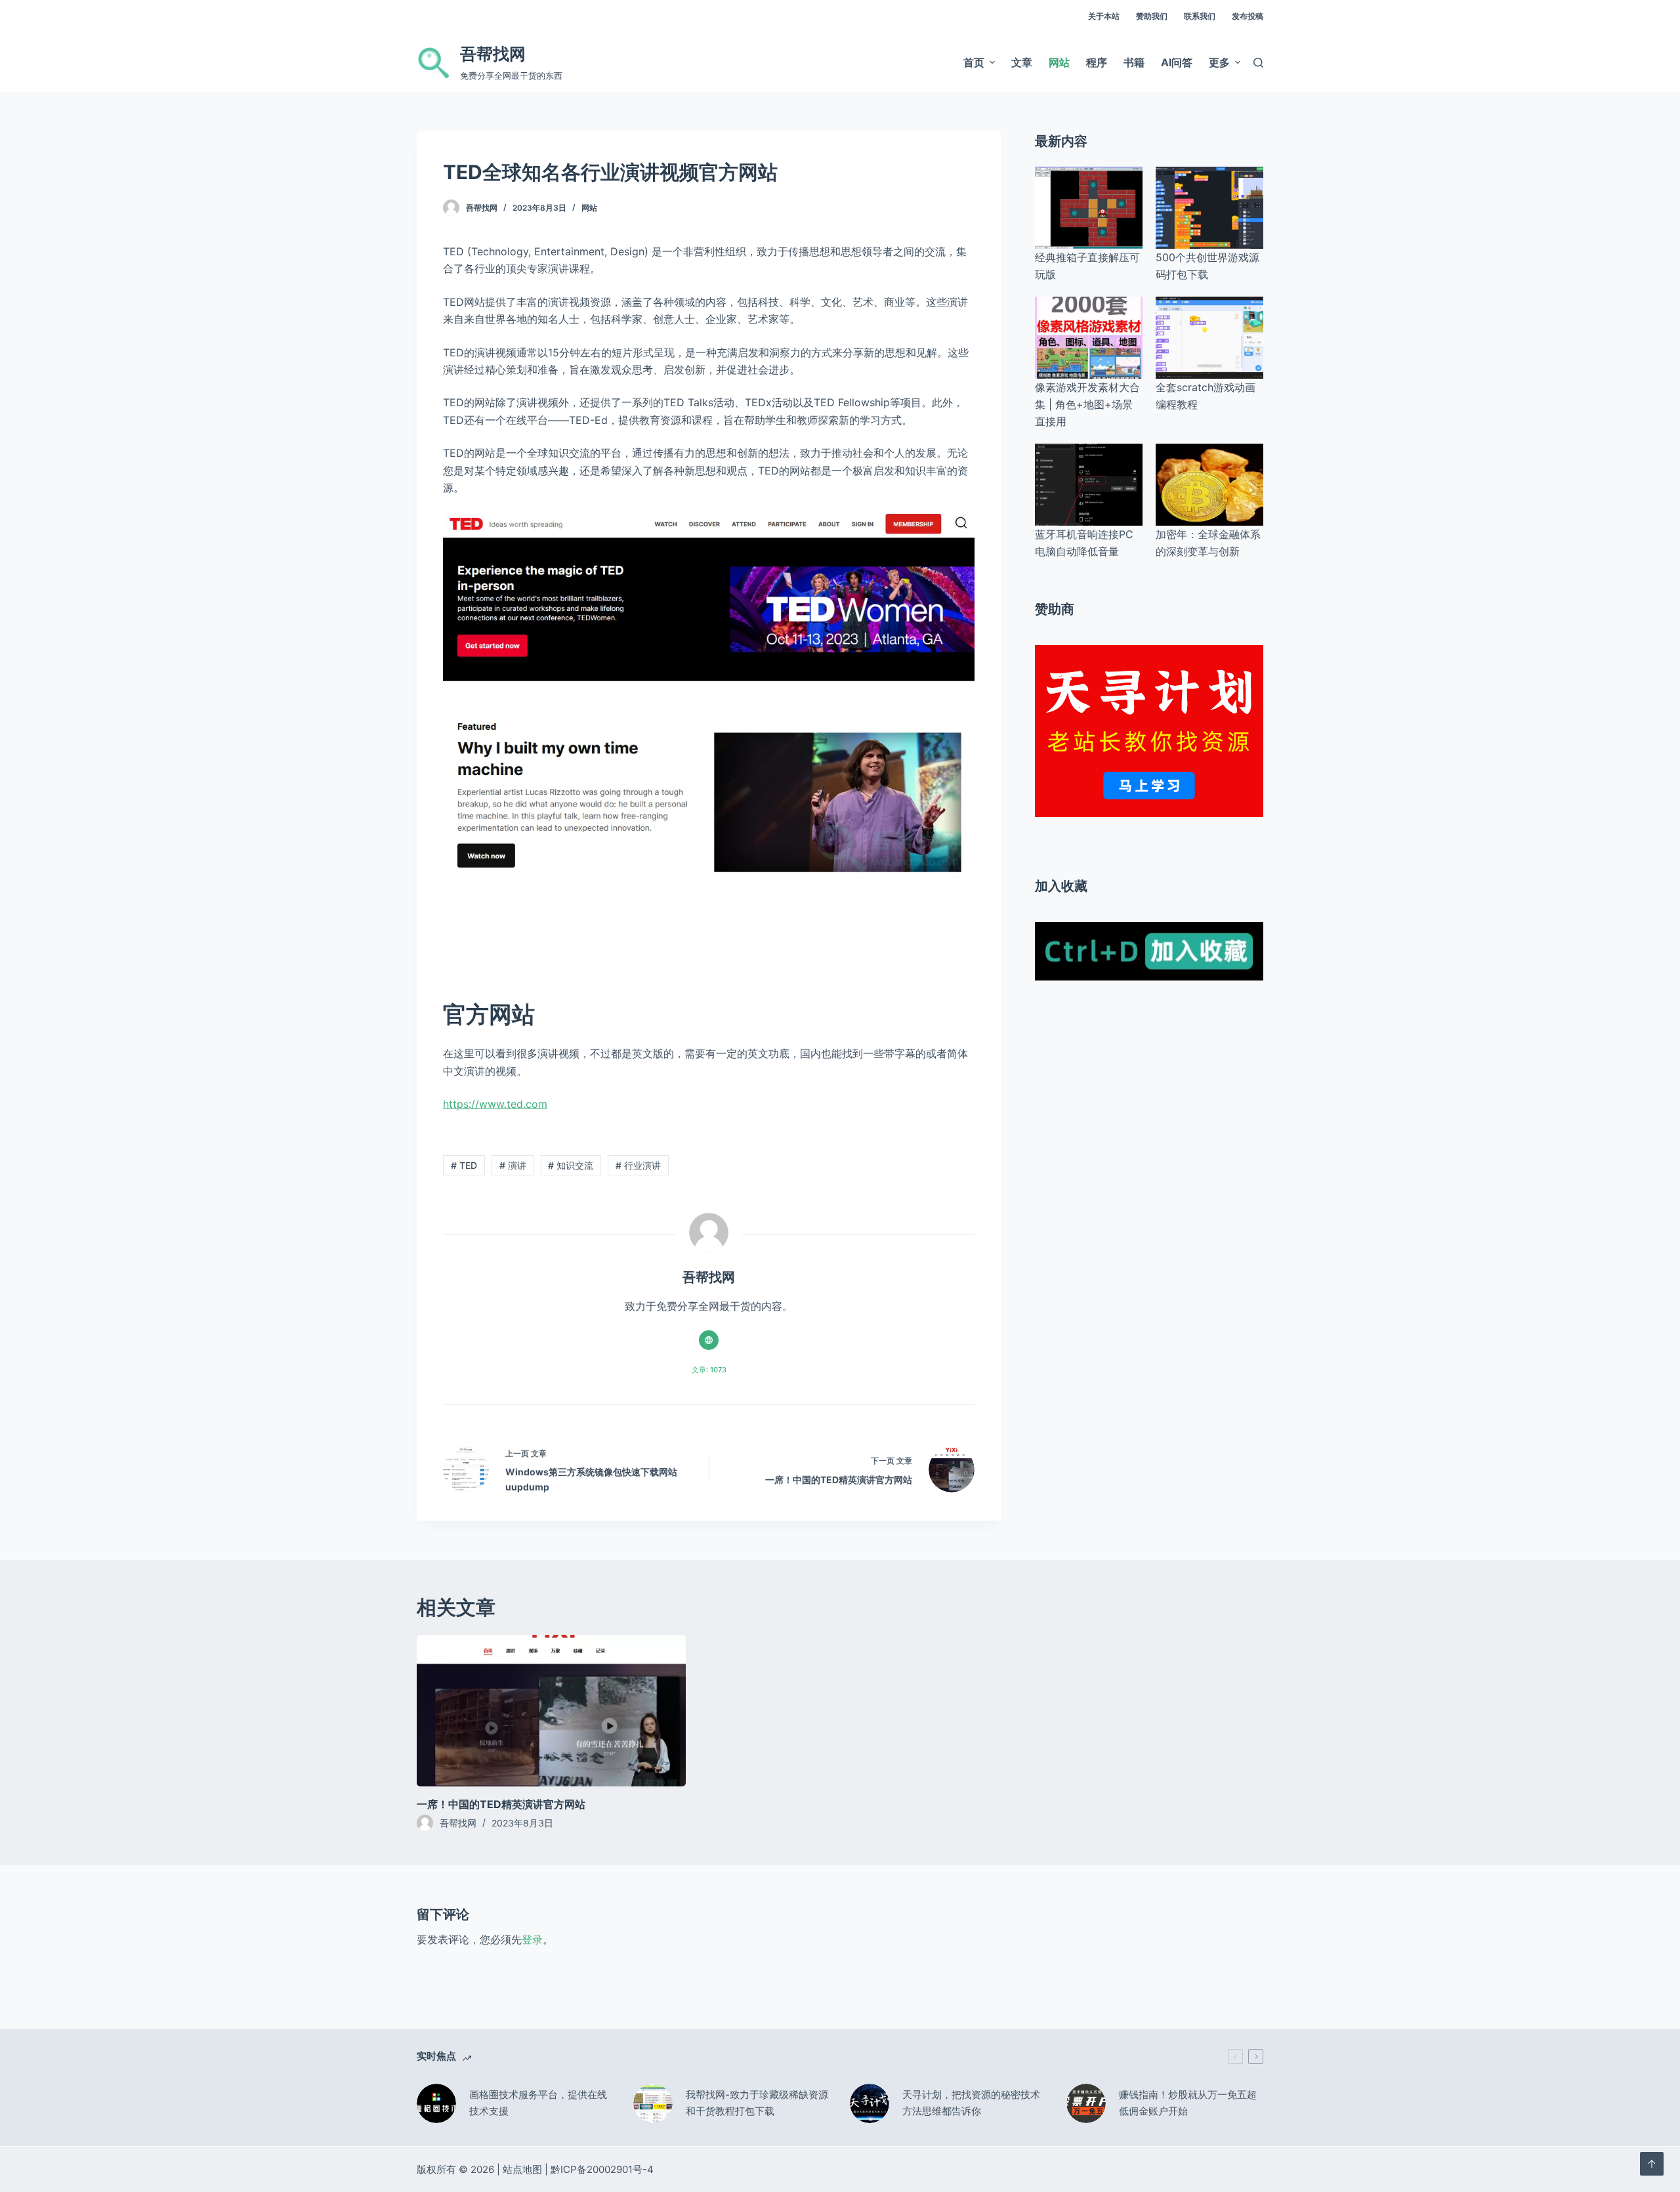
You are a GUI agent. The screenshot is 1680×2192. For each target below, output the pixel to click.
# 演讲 (513, 1165)
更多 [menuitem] (1219, 62)
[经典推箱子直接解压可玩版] (1089, 208)
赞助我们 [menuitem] (1152, 16)
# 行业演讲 (638, 1165)
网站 (589, 208)
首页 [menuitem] (974, 62)
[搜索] (1258, 63)
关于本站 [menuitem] (1104, 16)
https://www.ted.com (495, 1104)
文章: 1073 (709, 1370)
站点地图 (522, 2169)
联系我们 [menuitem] (1200, 16)
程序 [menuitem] (1097, 62)
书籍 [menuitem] (1134, 62)
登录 (532, 1939)
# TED (464, 1165)
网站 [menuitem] (1059, 62)
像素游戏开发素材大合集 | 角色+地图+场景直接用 (1087, 405)
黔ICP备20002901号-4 (602, 2169)
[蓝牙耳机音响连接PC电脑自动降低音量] (1089, 485)
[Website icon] (709, 1340)
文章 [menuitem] (1022, 62)
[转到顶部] (1652, 2164)
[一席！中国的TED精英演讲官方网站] (551, 1711)
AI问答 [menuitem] (1177, 62)
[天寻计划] (1149, 730)
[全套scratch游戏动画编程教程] (1209, 338)
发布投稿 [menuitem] (1248, 16)
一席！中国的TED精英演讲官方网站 (501, 1804)
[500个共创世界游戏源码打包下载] (1209, 208)
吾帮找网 (493, 54)
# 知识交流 (571, 1165)
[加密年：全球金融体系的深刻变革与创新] (1209, 485)
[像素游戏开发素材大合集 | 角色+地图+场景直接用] (1089, 338)
